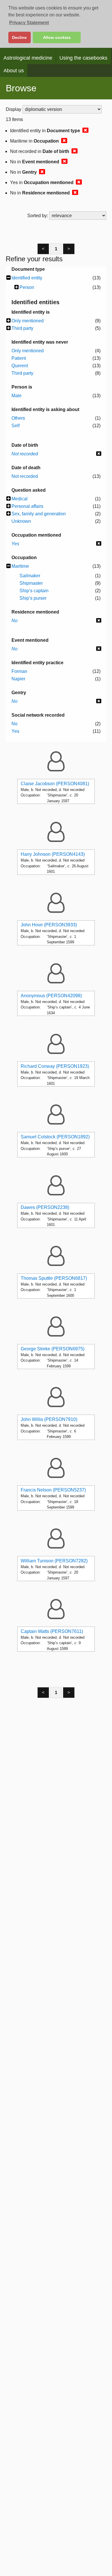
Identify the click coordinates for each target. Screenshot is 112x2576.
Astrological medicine (28, 58)
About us (14, 71)
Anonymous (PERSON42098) (51, 996)
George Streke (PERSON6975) (53, 1349)
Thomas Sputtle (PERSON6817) (54, 1278)
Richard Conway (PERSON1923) (55, 1066)
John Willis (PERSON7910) (49, 1419)
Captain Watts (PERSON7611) (52, 1631)
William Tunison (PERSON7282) (54, 1561)
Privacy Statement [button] (29, 23)
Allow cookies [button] (57, 37)
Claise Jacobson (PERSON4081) (55, 784)
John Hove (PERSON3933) (49, 925)
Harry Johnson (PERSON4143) (53, 854)
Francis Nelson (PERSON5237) (53, 1490)
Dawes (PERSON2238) (45, 1207)
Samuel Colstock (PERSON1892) (55, 1137)
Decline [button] (19, 37)
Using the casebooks (83, 58)
